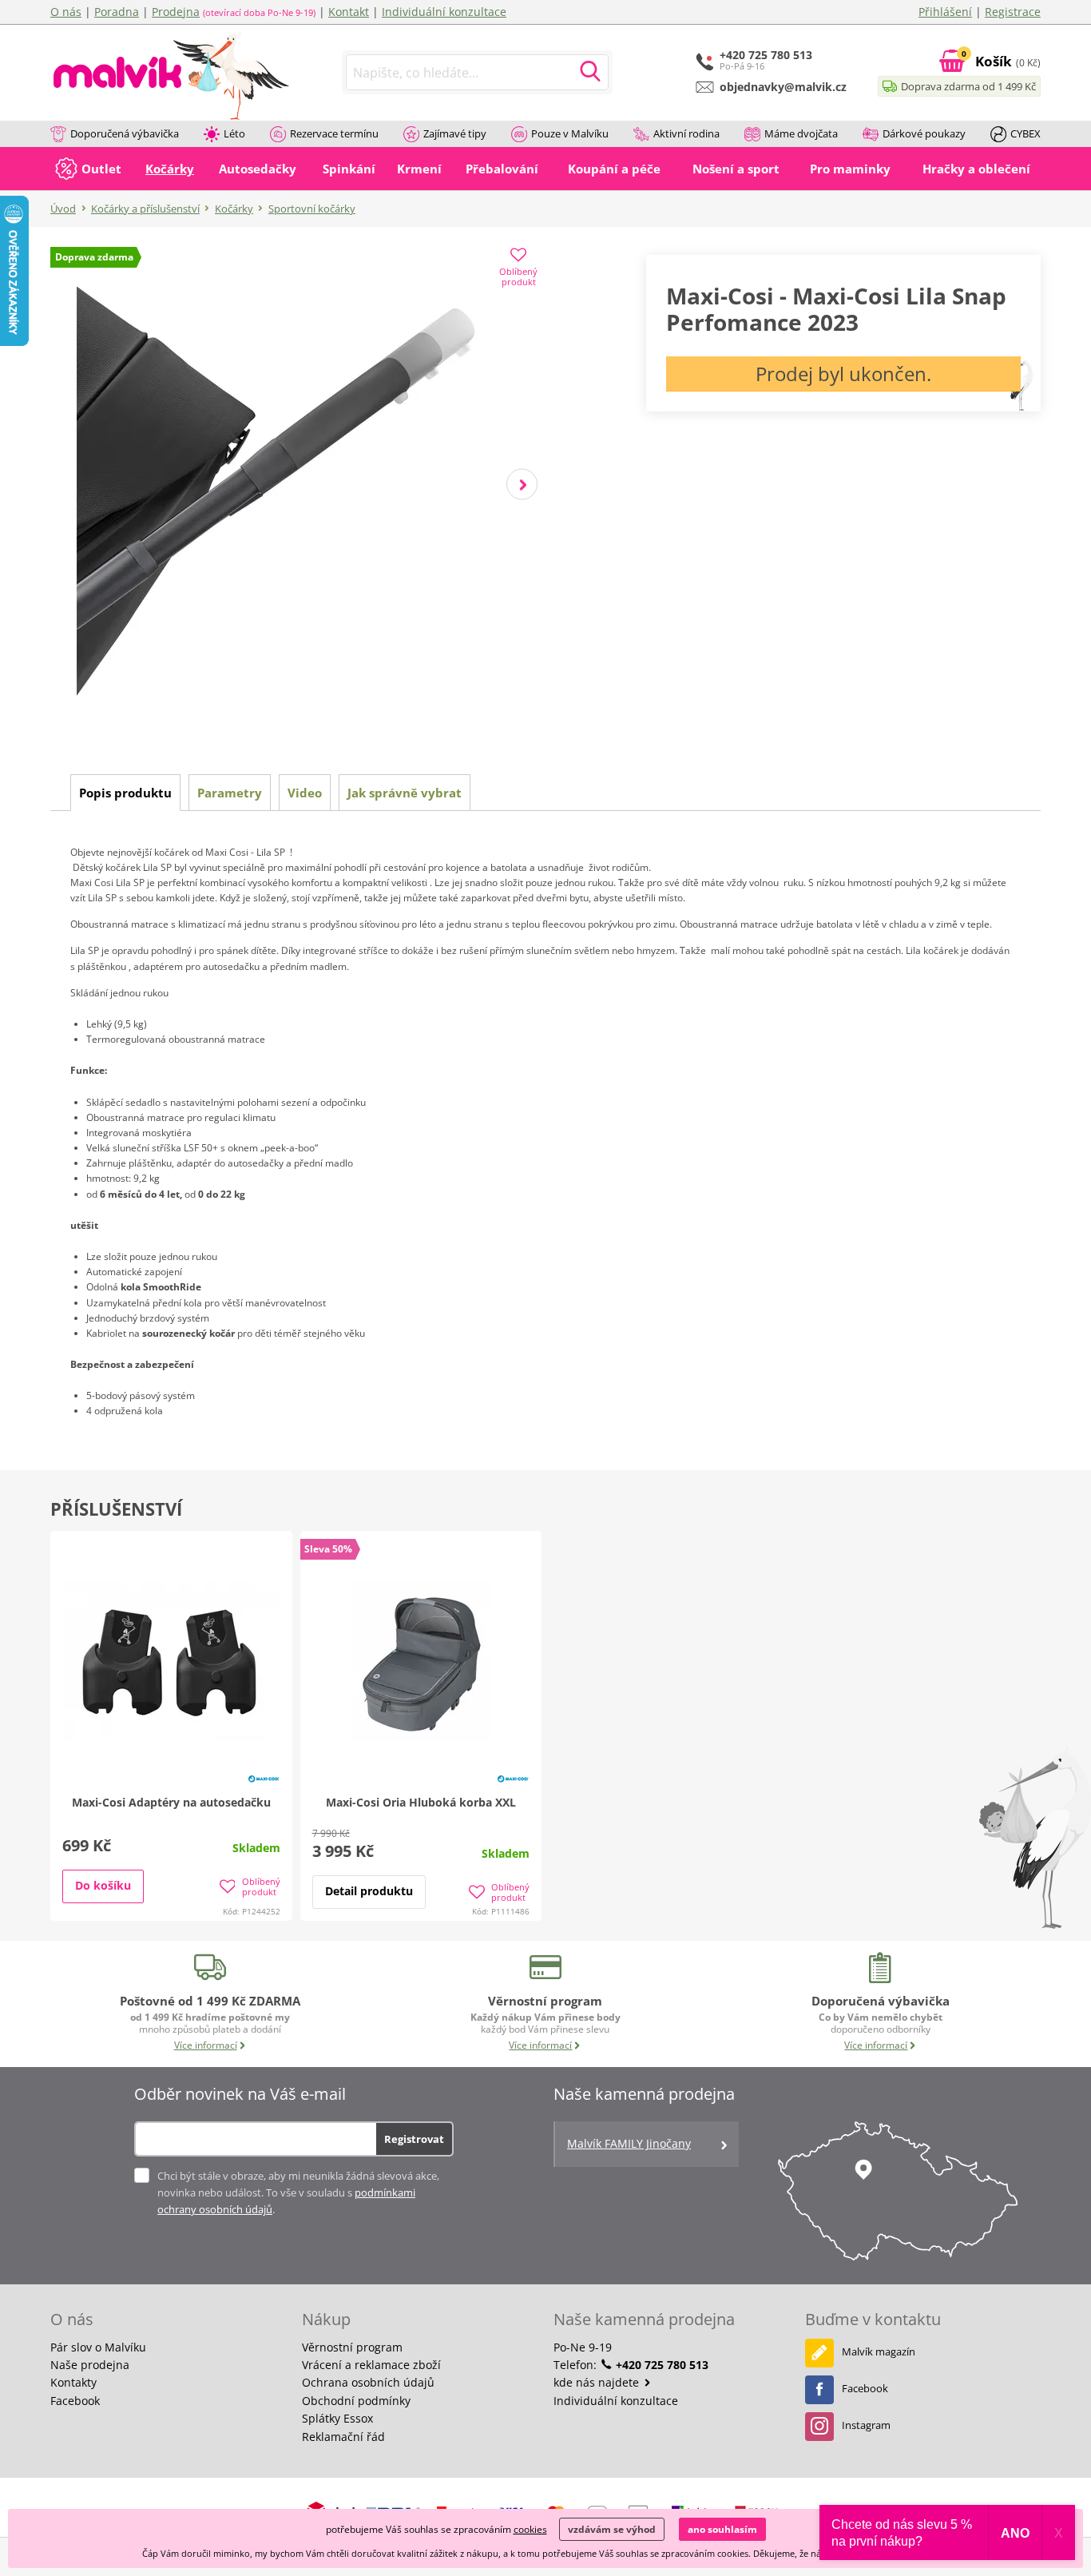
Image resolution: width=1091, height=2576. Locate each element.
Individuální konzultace (444, 12)
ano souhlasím (722, 2529)
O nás (66, 12)
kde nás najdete (598, 2382)
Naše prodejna (90, 2365)
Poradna (117, 12)
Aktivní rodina (686, 133)
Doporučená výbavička (125, 133)
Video (305, 793)
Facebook (75, 2401)
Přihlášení (945, 12)
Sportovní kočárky (312, 209)
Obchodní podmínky (356, 2401)
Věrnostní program (352, 2347)
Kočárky (234, 209)
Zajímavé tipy (455, 133)
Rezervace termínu (334, 133)
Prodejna (176, 12)
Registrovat (414, 2139)
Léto (234, 133)
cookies (530, 2529)
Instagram (866, 2425)
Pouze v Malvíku (570, 133)
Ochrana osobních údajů (368, 2382)
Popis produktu (125, 793)
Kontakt (349, 12)
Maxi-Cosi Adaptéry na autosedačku (171, 1802)
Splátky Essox (337, 2418)
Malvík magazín (879, 2351)
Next (522, 485)
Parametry (230, 793)
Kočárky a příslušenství (145, 209)
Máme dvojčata (801, 133)
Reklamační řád (343, 2437)
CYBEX (1026, 133)
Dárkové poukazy (924, 133)
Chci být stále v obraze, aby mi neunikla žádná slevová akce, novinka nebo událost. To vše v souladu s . (298, 2192)
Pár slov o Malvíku (98, 2347)
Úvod (63, 209)
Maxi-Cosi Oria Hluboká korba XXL (421, 1802)
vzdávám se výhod (612, 2529)
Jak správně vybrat (405, 793)
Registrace (1013, 12)
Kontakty (73, 2382)
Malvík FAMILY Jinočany (629, 2143)
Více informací (206, 2045)
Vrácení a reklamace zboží (371, 2365)
